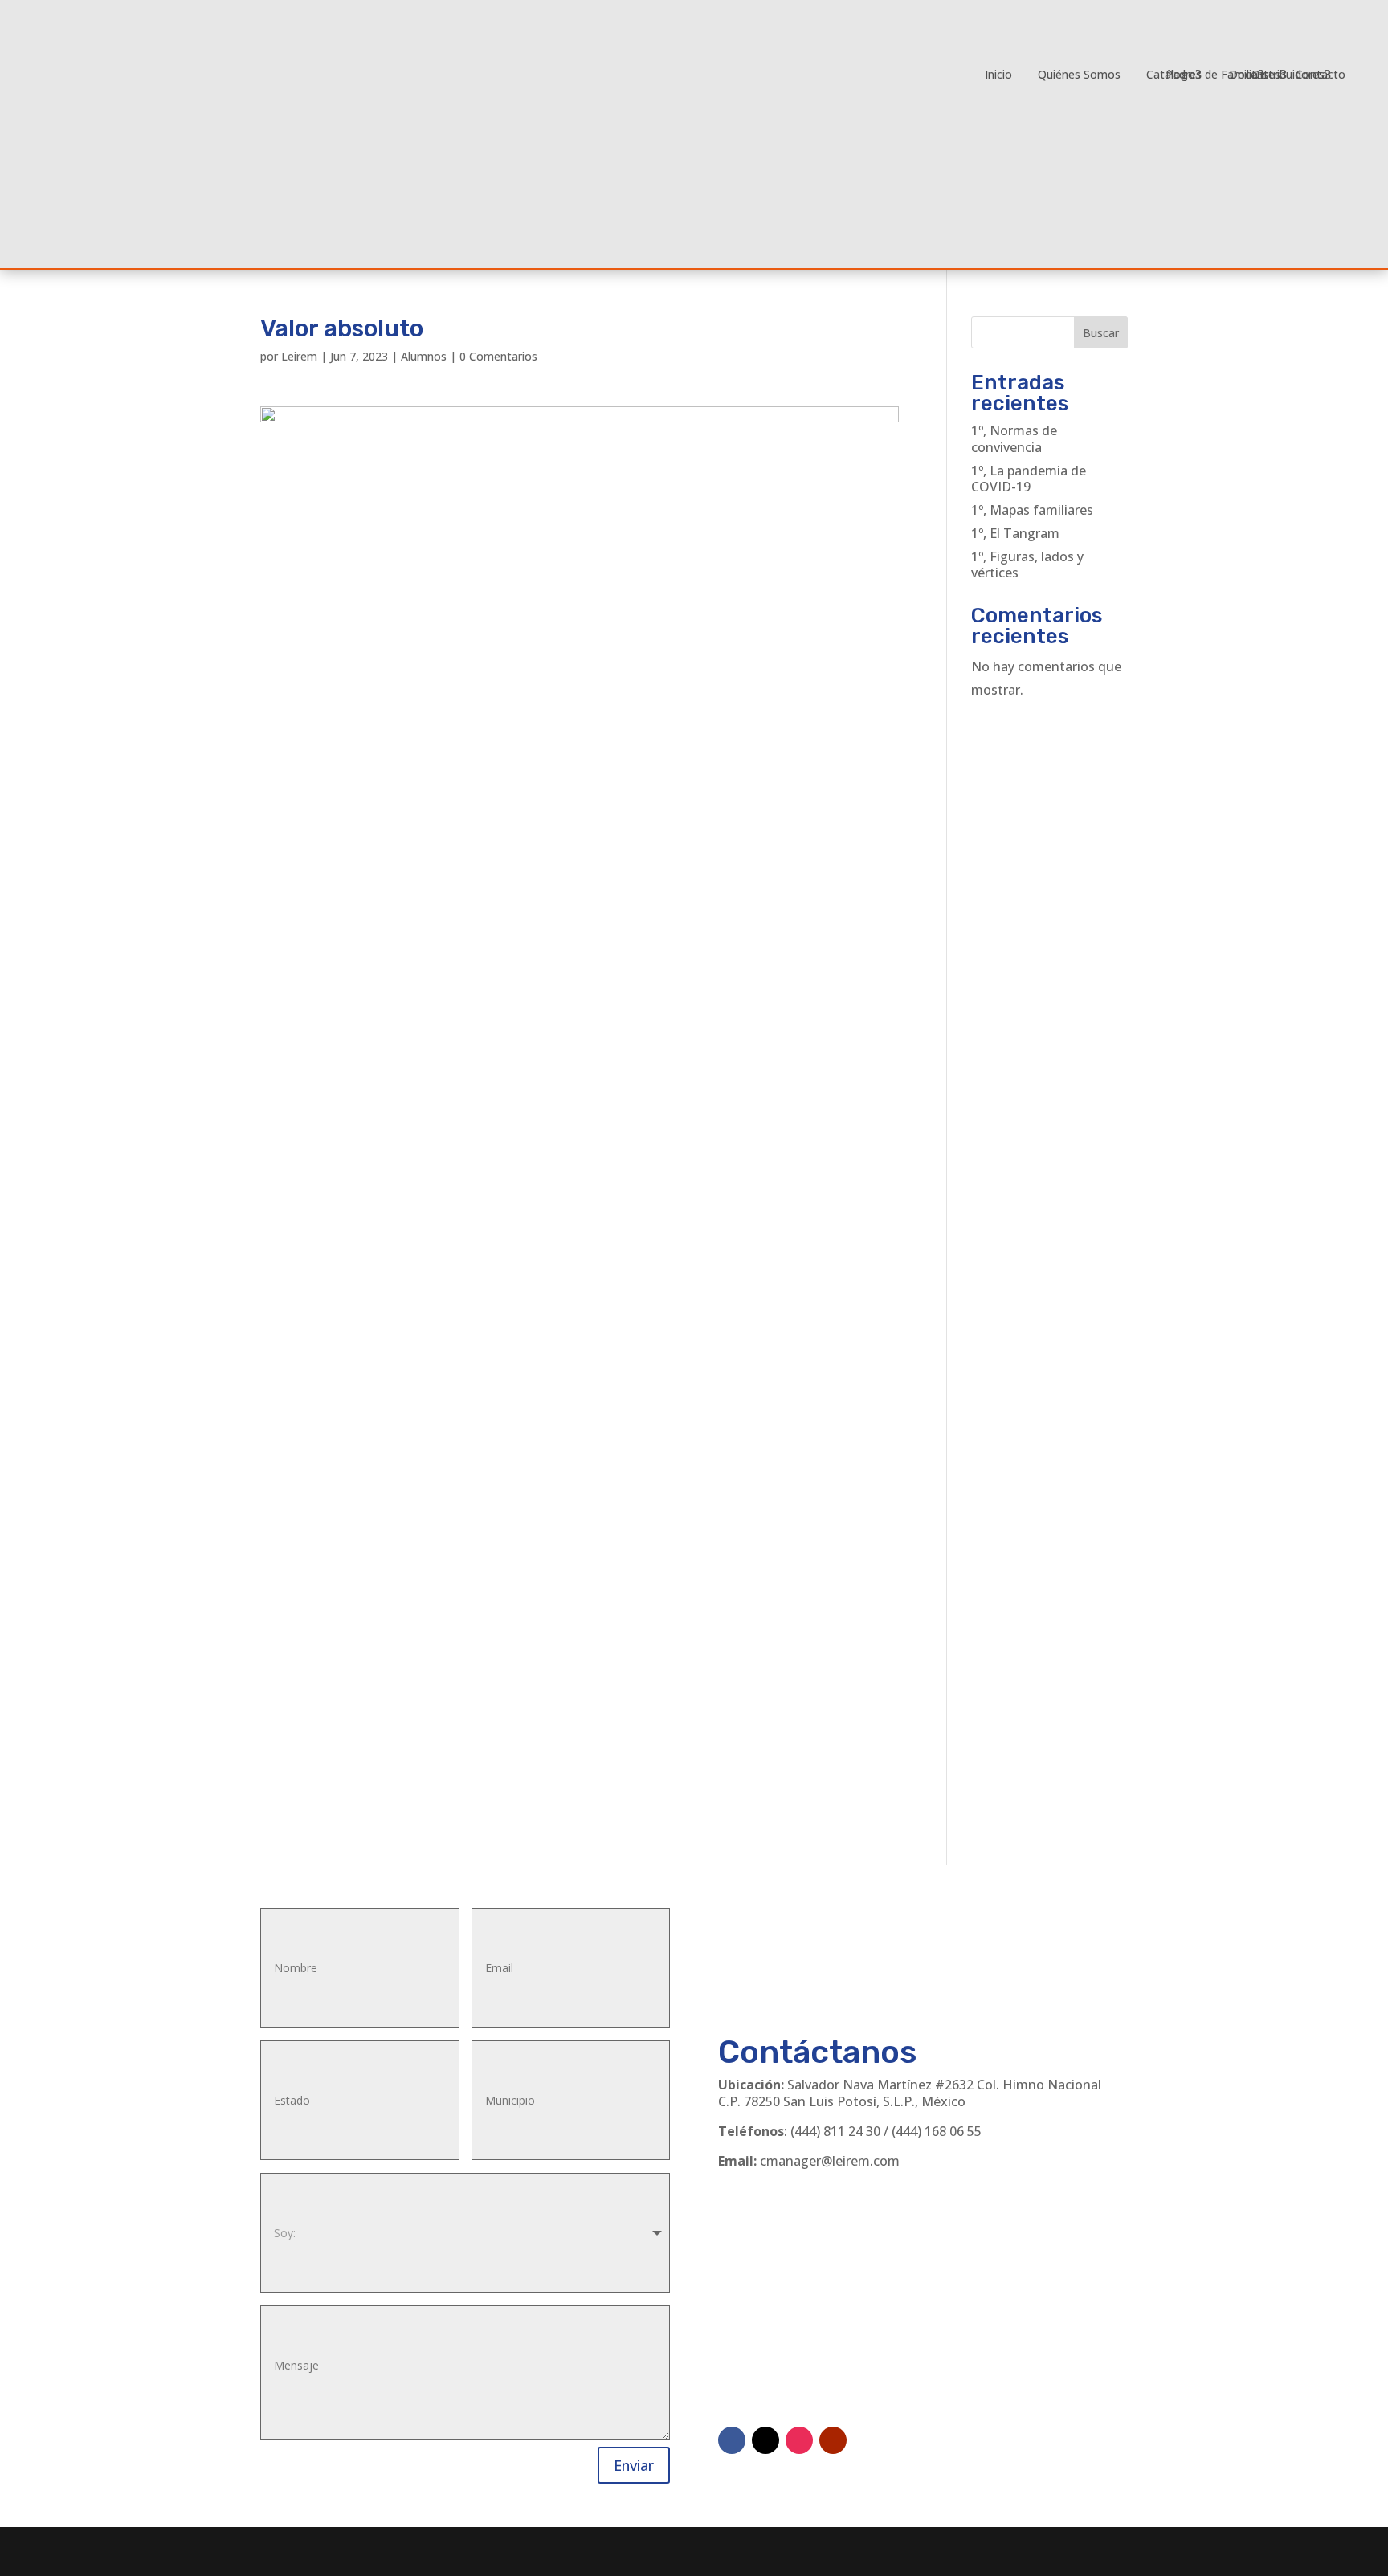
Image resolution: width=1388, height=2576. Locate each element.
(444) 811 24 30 (835, 2131)
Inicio (998, 74)
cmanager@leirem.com (830, 2161)
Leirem (299, 356)
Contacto (1321, 74)
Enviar (634, 2465)
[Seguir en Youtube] (833, 2440)
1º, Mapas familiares (1032, 510)
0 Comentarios (498, 356)
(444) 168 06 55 (937, 2131)
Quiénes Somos (1079, 74)
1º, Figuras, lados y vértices (1027, 565)
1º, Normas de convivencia (1014, 439)
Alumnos (424, 356)
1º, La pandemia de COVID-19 (1029, 479)
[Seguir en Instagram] (799, 2440)
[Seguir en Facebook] (732, 2440)
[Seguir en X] (765, 2440)
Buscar (1101, 333)
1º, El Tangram (1015, 533)
